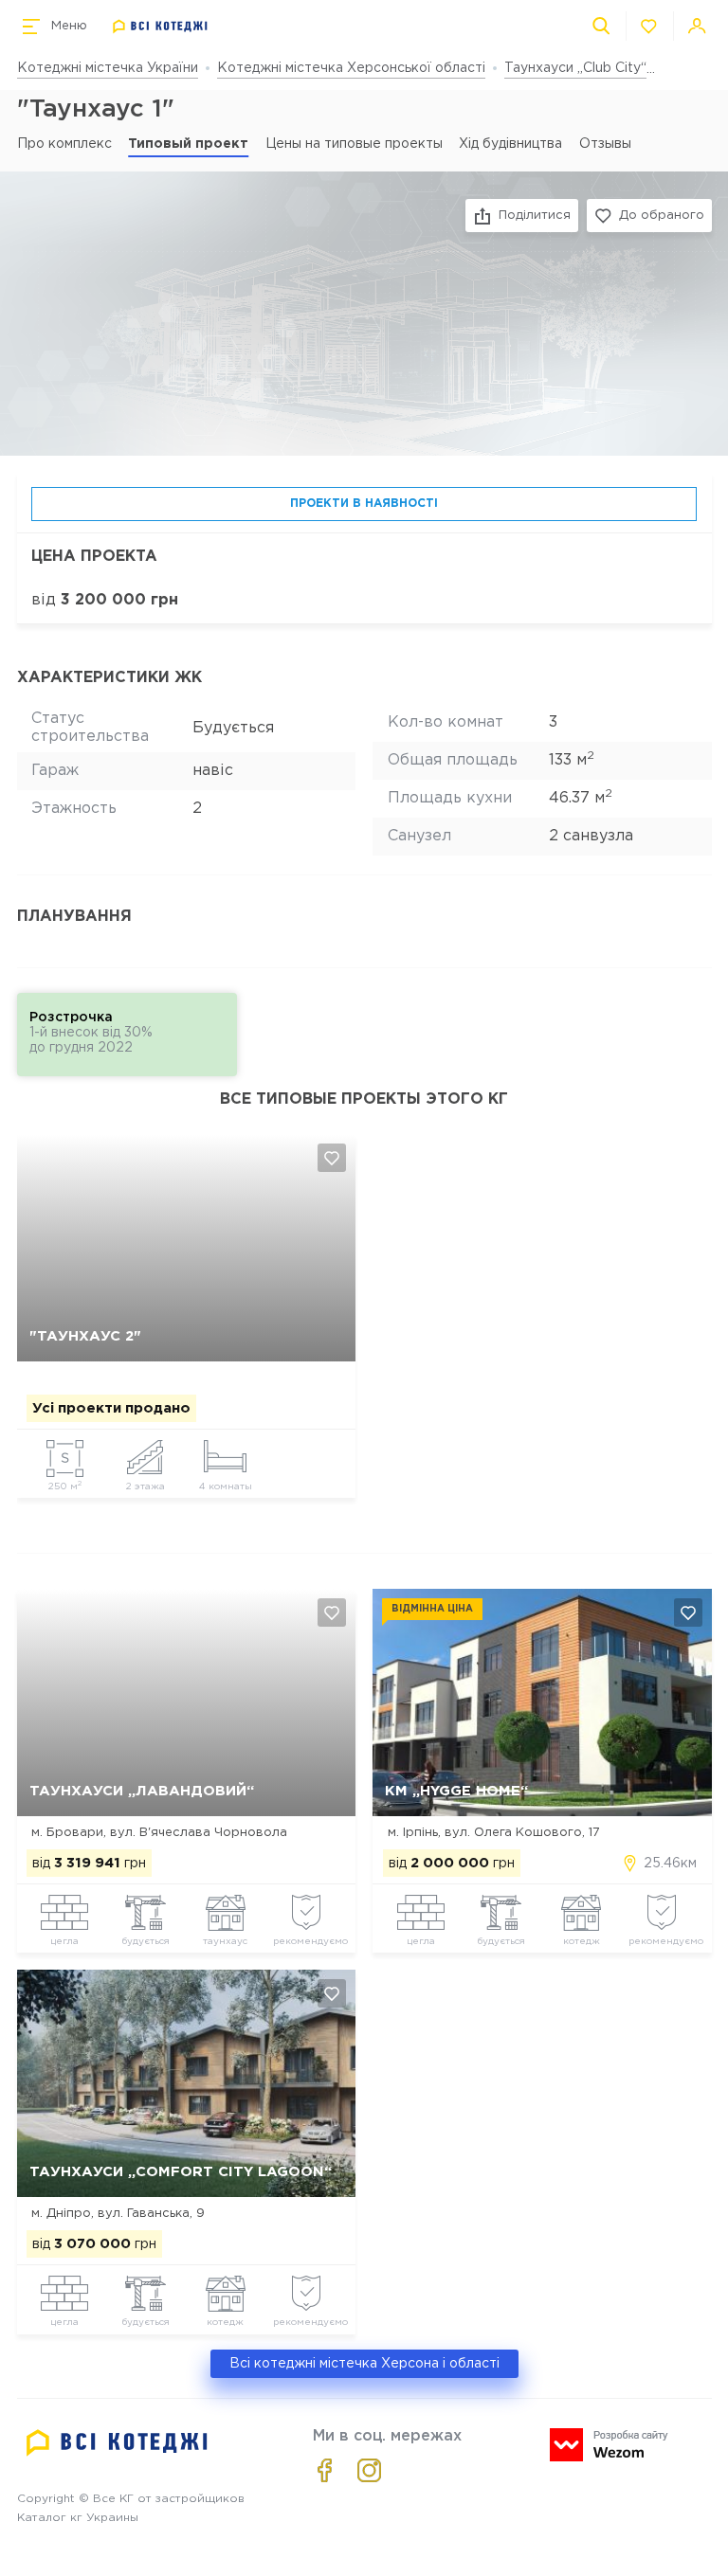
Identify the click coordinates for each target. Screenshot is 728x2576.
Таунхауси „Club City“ (575, 68)
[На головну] (161, 27)
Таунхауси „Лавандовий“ (142, 1791)
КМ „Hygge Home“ (456, 1791)
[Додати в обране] (332, 1158)
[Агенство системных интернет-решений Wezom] (609, 2445)
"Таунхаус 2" (85, 1336)
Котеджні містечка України (108, 68)
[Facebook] (325, 2470)
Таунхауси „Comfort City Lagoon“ (181, 2172)
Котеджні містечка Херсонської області (351, 68)
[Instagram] (369, 2470)
